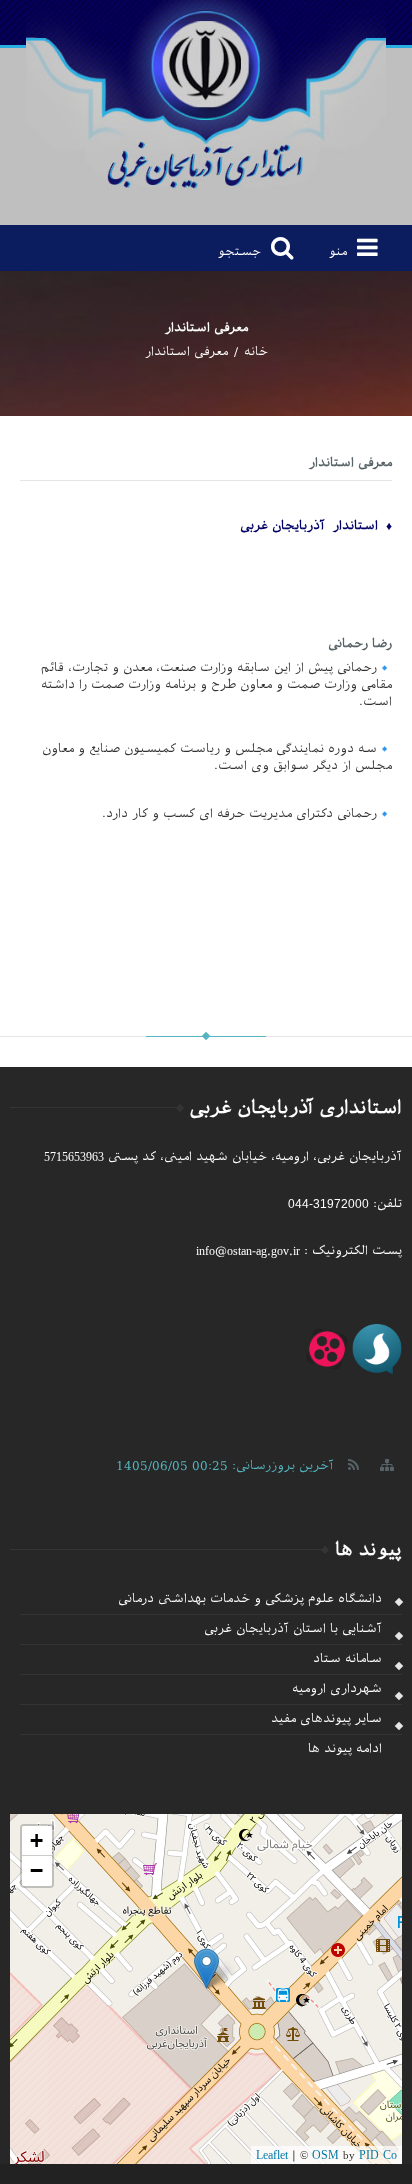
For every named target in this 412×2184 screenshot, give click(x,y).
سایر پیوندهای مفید (326, 1719)
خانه (256, 352)
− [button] (36, 1870)
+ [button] (36, 1840)
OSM (325, 2155)
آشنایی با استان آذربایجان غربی (293, 1629)
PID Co (378, 2155)
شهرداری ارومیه (337, 1689)
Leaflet (272, 2155)
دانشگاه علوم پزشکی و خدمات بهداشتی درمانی (250, 1599)
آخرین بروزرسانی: (225, 1465)
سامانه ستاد (347, 1659)
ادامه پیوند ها (345, 1749)
